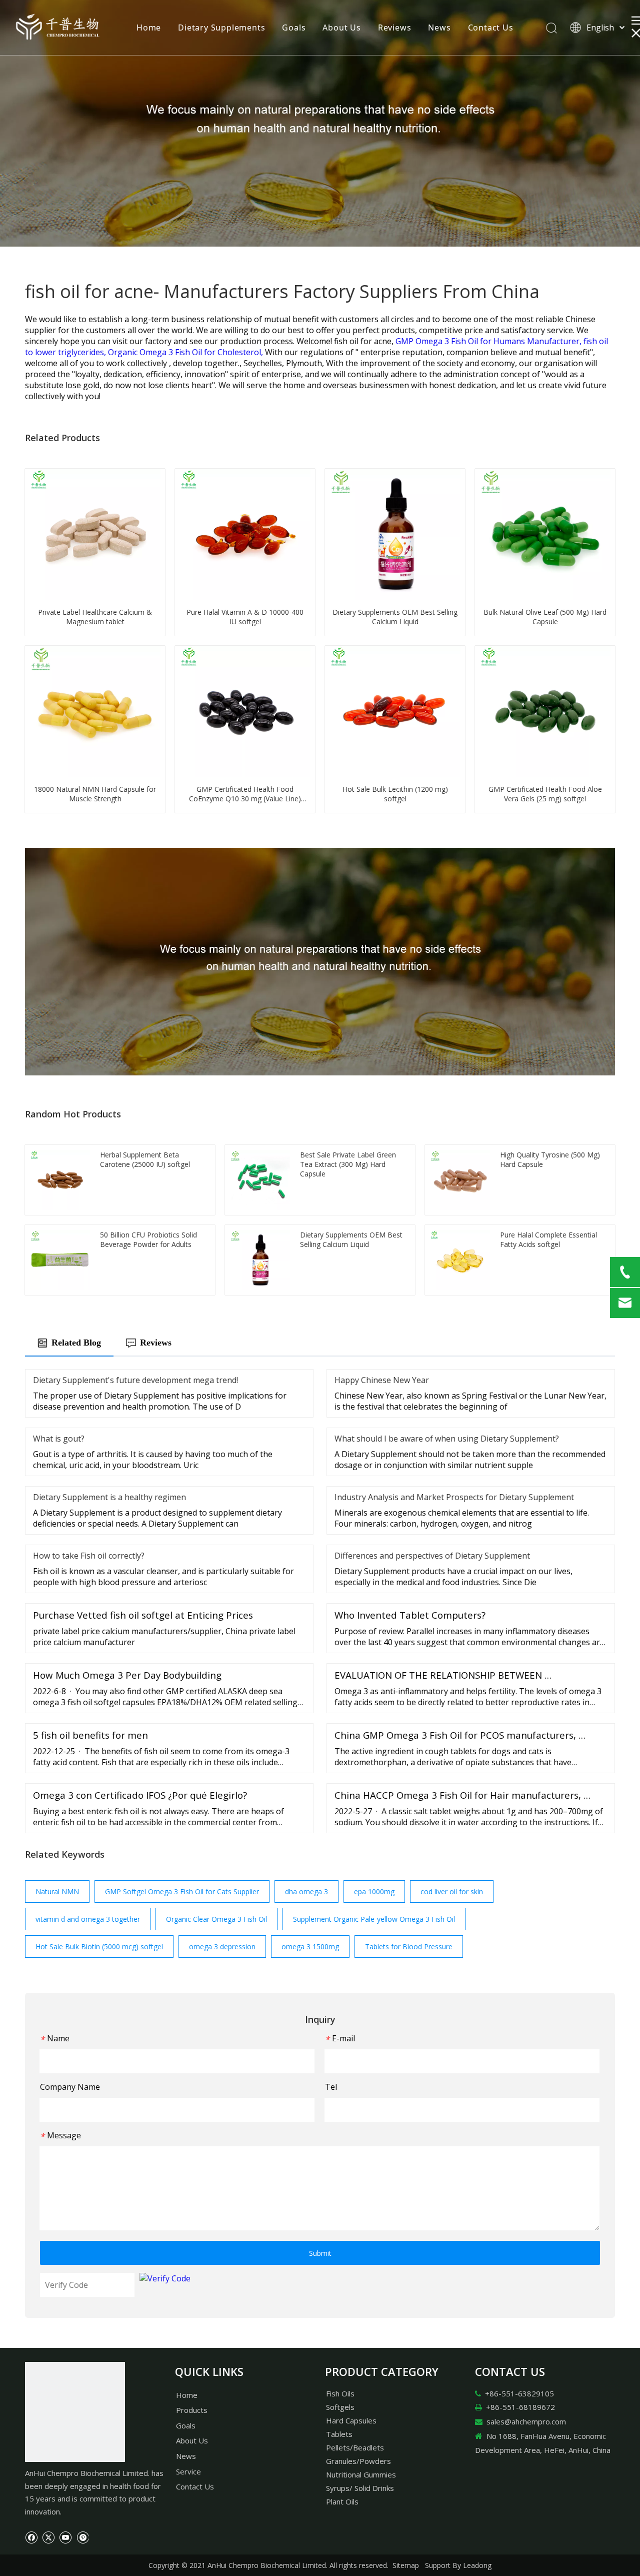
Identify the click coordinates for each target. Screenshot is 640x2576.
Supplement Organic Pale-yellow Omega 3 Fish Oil (374, 1919)
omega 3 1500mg (310, 1947)
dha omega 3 (306, 1891)
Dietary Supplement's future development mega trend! (135, 1380)
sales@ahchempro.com (526, 2421)
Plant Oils (342, 2501)
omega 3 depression (222, 1947)
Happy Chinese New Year (382, 1380)
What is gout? (59, 1439)
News (439, 28)
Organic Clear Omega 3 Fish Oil (216, 1919)
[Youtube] (65, 2536)
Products (192, 2410)
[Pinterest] (82, 2536)
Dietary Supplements (221, 28)
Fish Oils (340, 2393)
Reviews (395, 28)
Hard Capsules (351, 2420)
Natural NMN (57, 1891)
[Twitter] (48, 2536)
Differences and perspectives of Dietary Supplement (432, 1556)
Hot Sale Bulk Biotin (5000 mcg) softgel (99, 1947)
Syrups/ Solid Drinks (360, 2488)
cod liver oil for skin (452, 1891)
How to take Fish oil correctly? (89, 1556)
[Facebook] (31, 2536)
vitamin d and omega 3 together (88, 1919)
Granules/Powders (358, 2461)
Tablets (339, 2434)
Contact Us (491, 28)
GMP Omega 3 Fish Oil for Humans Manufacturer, (489, 341)
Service (188, 2471)
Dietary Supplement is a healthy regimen (109, 1497)
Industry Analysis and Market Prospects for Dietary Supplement (454, 1497)
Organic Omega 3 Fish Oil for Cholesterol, (186, 352)
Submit (320, 2253)
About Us (341, 28)
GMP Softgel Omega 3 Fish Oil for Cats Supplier (182, 1891)
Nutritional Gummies (361, 2474)
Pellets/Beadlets (355, 2447)
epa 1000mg (374, 1891)
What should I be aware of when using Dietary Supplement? (447, 1439)
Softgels (340, 2407)
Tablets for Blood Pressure (409, 1947)
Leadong (477, 2565)
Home (149, 28)
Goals (294, 28)
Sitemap (406, 2565)
